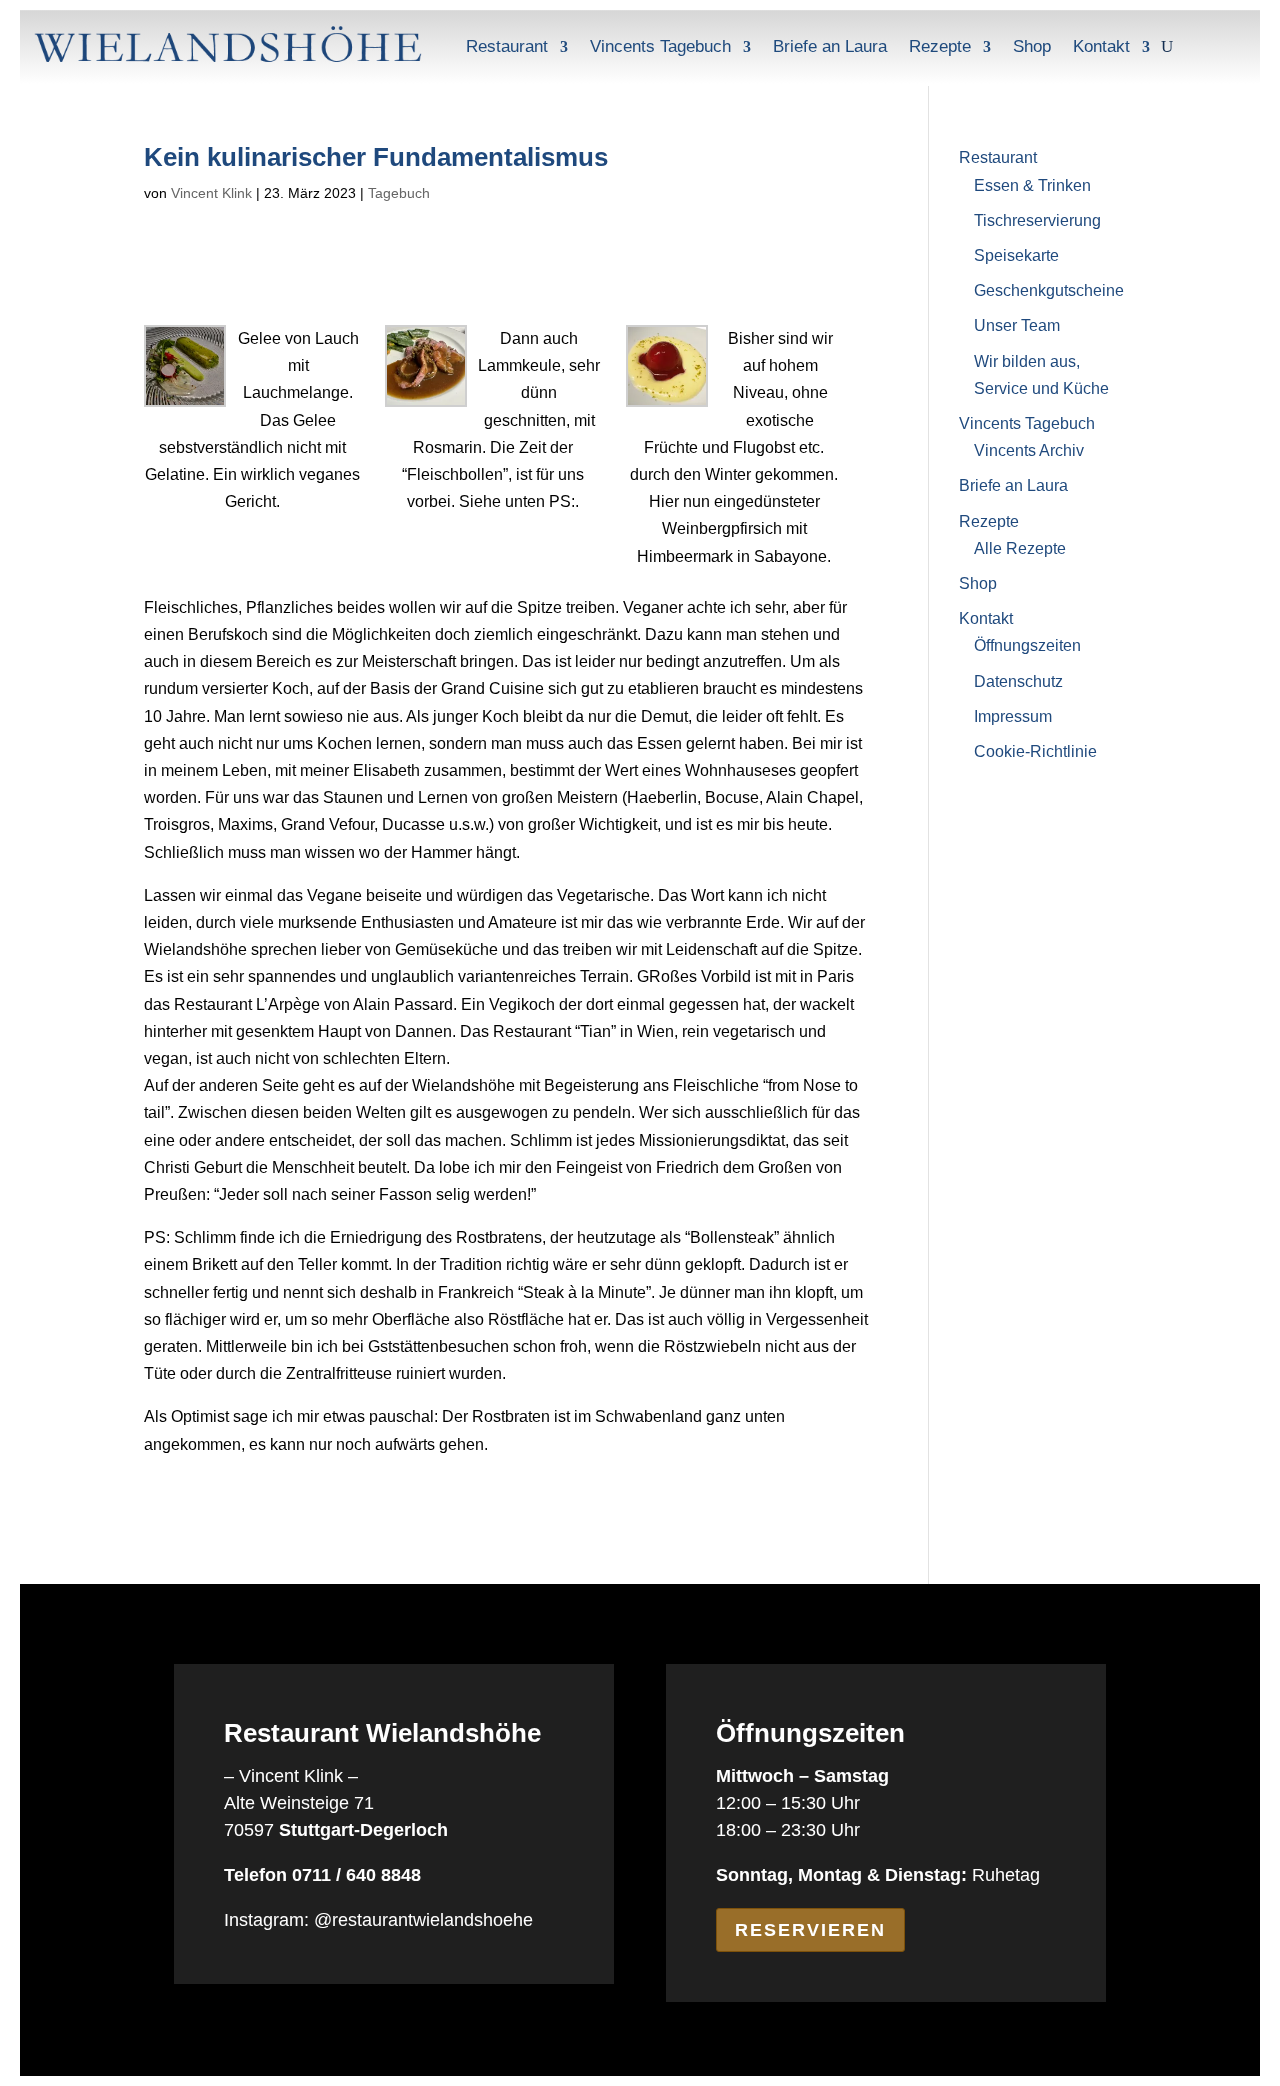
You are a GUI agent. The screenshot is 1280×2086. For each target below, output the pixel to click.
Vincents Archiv (1029, 450)
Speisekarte (1016, 255)
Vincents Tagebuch (660, 46)
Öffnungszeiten (1027, 645)
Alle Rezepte (1020, 548)
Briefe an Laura (830, 46)
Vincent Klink (211, 193)
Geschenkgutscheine (1049, 290)
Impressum (1013, 716)
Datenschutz (1018, 681)
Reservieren (810, 1930)
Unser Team (1017, 325)
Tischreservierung (1037, 220)
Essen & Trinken (1032, 185)
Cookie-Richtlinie (1035, 751)
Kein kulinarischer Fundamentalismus (376, 157)
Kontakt (1101, 46)
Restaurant (507, 46)
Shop (1032, 46)
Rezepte (940, 46)
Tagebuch (399, 193)
